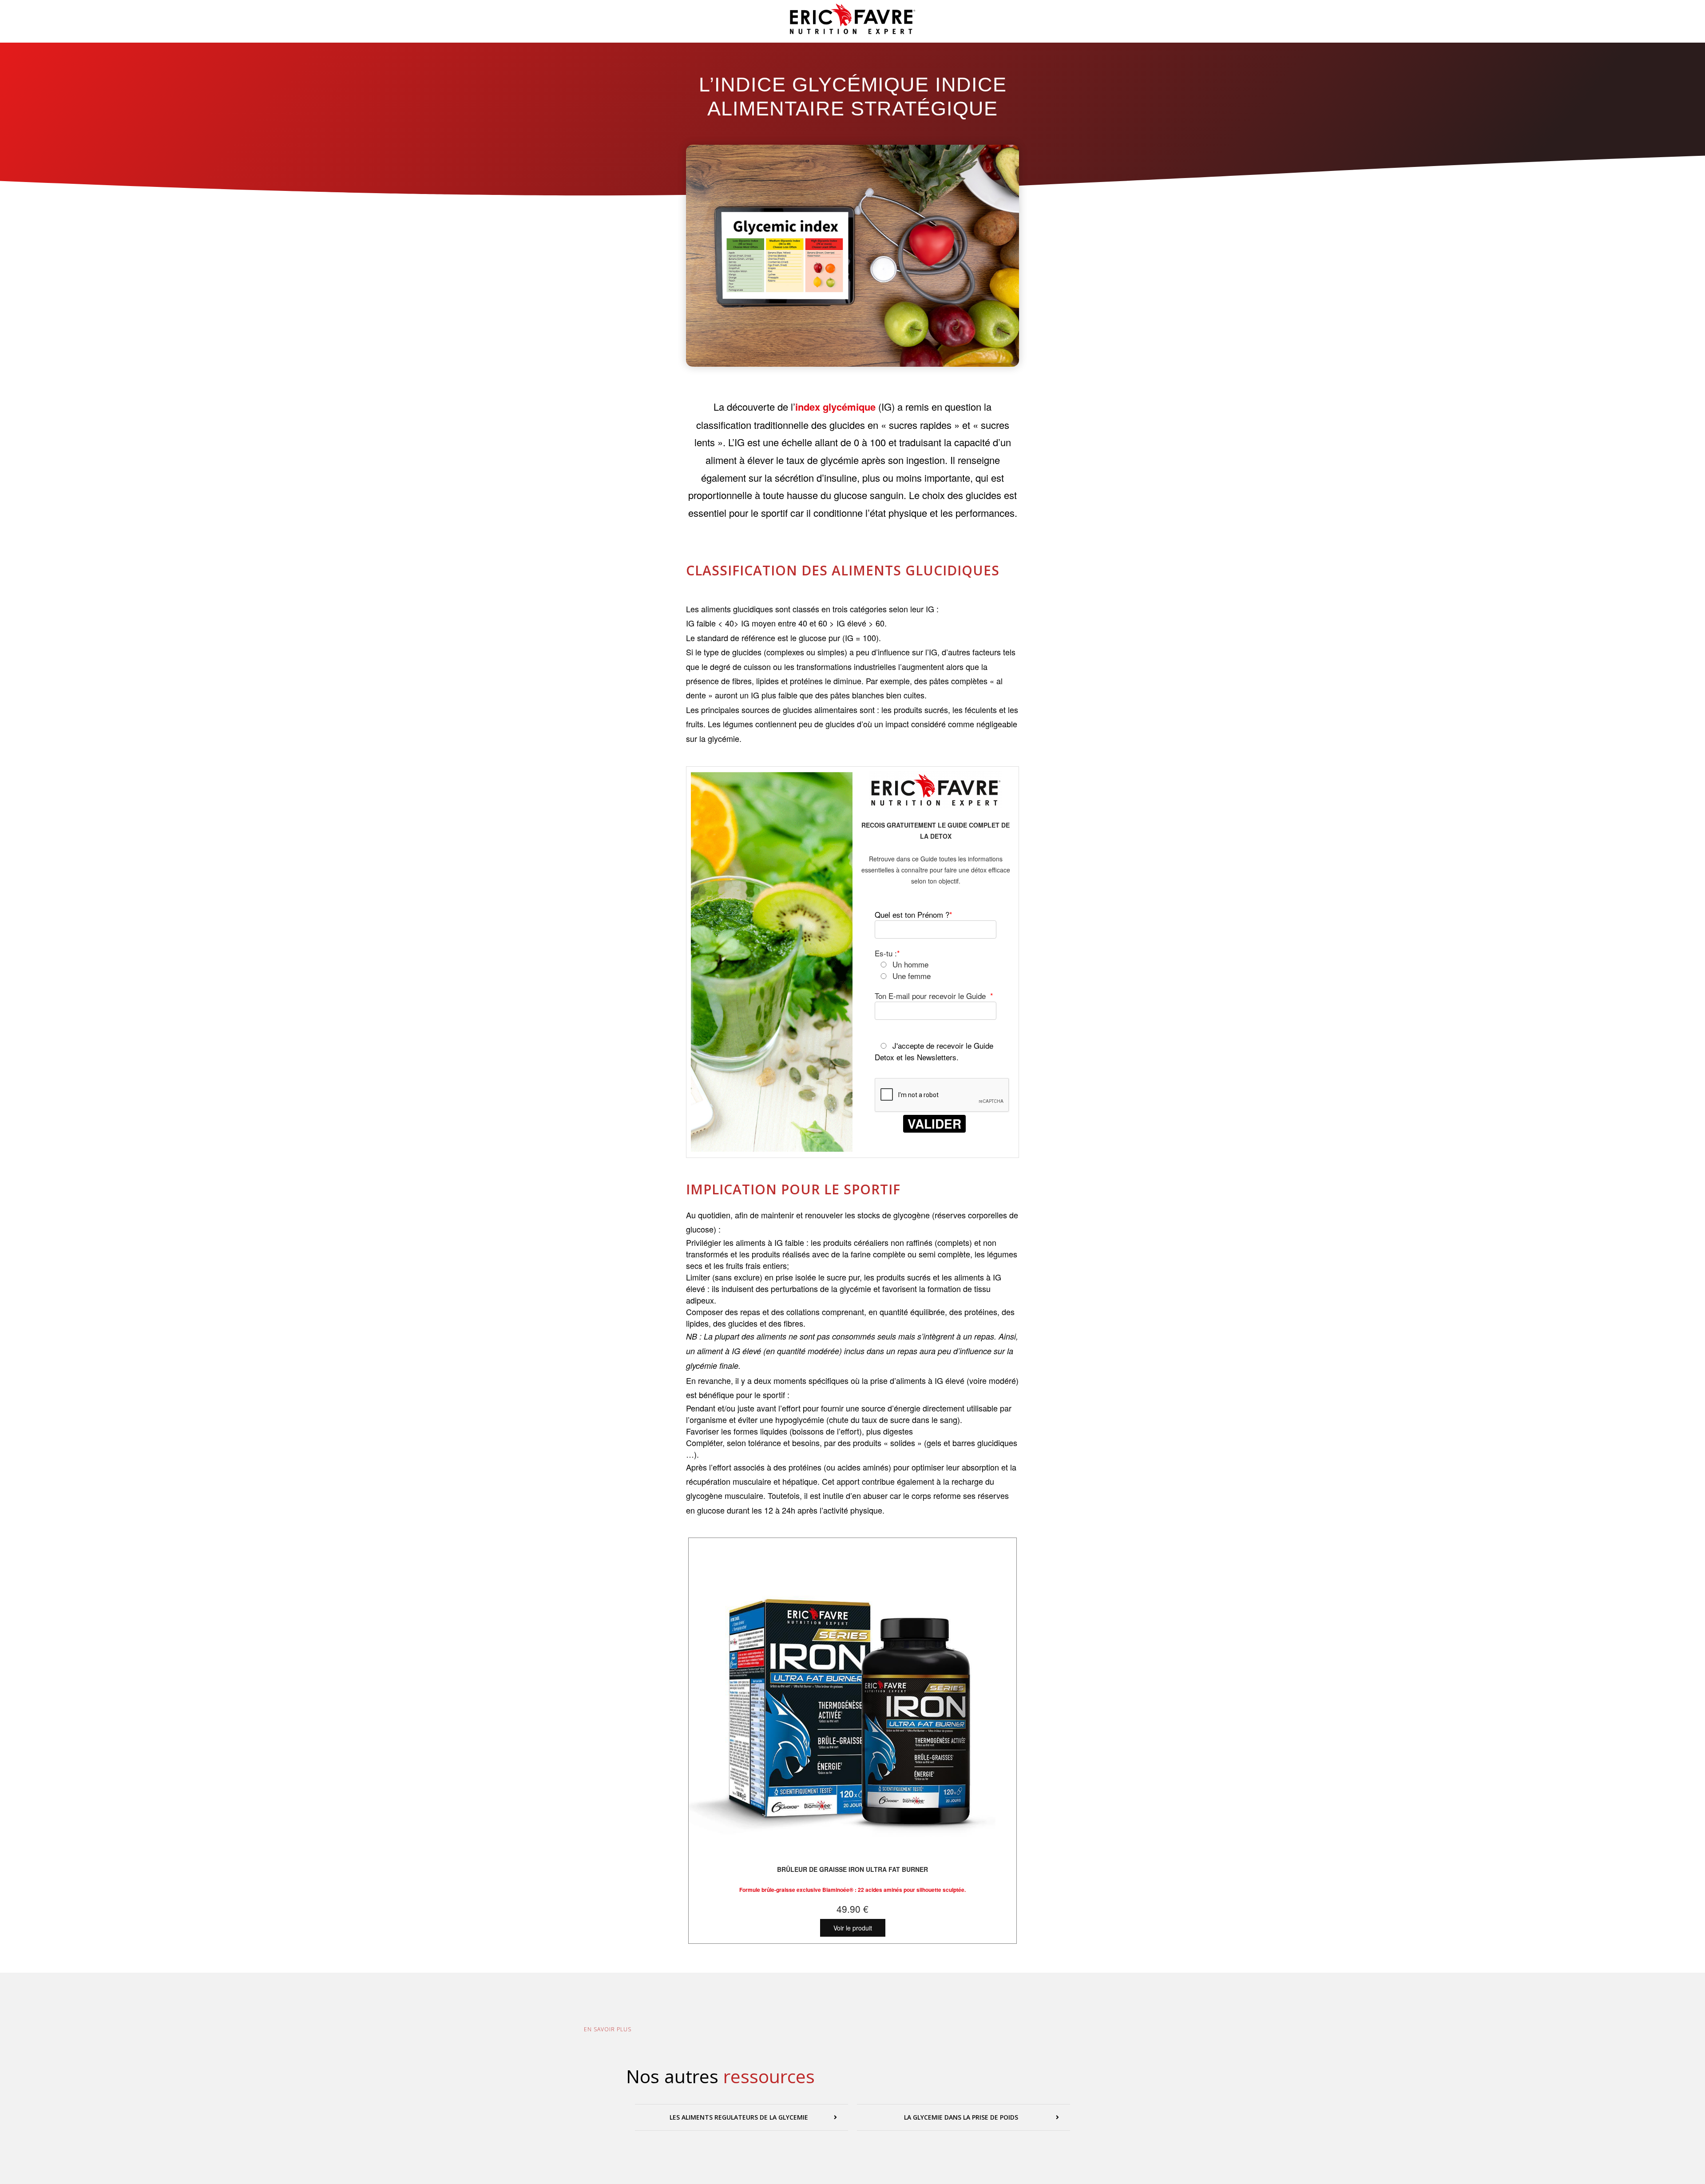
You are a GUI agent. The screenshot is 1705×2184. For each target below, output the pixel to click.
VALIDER (934, 1124)
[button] (741, 2117)
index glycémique (837, 407)
